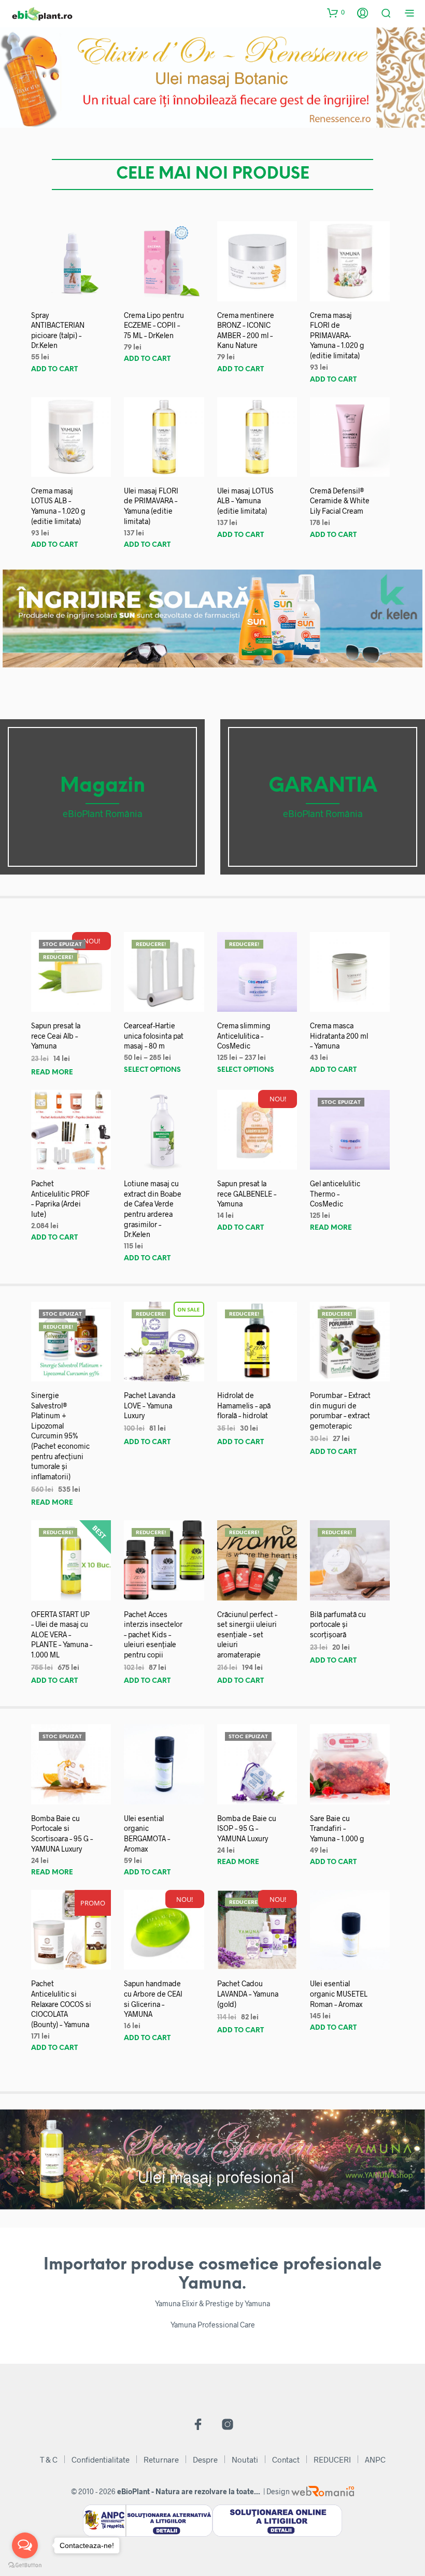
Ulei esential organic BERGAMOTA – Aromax (147, 1833)
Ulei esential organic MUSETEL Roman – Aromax (339, 1993)
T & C (49, 2459)
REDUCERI (332, 2459)
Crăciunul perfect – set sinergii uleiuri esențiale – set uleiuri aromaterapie (247, 1634)
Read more (52, 1073)
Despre (205, 2459)
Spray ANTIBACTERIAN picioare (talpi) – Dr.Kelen (58, 330)
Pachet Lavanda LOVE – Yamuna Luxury (150, 1405)
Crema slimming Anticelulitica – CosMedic (244, 1036)
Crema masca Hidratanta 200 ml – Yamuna (339, 1036)
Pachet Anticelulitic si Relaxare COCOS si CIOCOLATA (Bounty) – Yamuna (61, 2004)
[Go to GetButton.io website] (25, 2565)
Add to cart (54, 369)
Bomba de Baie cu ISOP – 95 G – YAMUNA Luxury (247, 1828)
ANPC (375, 2459)
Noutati (245, 2459)
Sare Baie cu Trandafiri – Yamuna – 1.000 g (337, 1828)
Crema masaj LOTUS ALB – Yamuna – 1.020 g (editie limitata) (58, 506)
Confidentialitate (101, 2459)
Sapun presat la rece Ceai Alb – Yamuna (56, 1036)
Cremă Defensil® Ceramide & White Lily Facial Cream (340, 501)
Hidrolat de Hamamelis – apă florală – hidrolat (244, 1405)
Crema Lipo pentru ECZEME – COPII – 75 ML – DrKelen (154, 325)
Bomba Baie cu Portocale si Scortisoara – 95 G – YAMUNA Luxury (62, 1833)
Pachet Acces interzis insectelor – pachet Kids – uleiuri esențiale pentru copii (153, 1634)
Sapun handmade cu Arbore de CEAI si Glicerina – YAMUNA (153, 1999)
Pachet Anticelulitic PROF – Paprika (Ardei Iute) (60, 1199)
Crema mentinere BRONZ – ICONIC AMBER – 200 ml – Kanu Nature (246, 330)
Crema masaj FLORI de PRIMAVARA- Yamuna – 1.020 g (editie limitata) (337, 335)
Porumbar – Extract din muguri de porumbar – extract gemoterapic (340, 1410)
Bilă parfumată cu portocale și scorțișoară (338, 1624)
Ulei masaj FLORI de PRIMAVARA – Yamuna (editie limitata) (151, 506)
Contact (286, 2459)
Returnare (161, 2459)
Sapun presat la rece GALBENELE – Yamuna (247, 1194)
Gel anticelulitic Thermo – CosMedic (335, 1194)
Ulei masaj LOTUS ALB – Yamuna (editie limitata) (245, 501)
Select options (152, 1070)
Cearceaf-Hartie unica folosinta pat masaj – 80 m (154, 1036)
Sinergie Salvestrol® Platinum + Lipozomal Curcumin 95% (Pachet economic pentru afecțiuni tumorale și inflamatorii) (60, 1436)
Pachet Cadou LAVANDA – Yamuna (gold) (248, 1993)
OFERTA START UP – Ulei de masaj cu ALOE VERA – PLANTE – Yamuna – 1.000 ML (62, 1634)
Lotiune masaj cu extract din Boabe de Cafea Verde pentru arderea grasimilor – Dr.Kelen (153, 1209)
